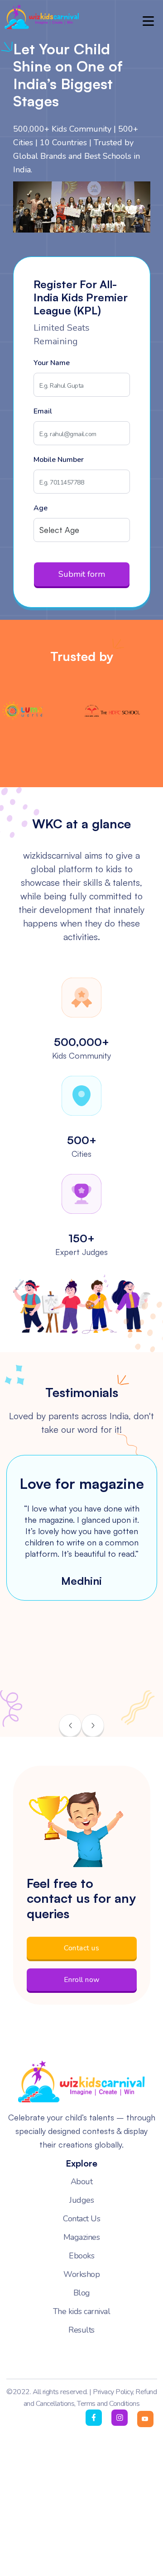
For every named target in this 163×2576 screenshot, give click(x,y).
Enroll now (82, 1980)
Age (41, 508)
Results (81, 2330)
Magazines (82, 2237)
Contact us (81, 1948)
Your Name (52, 363)
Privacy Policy (113, 2392)
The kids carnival (82, 2311)
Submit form (82, 574)
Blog (82, 2293)
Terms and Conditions (108, 2404)
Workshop (81, 2274)
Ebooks (81, 2256)
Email (43, 411)
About (82, 2182)
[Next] (93, 1725)
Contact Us (81, 2219)
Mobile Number (59, 460)
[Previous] (70, 1725)
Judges (81, 2200)
